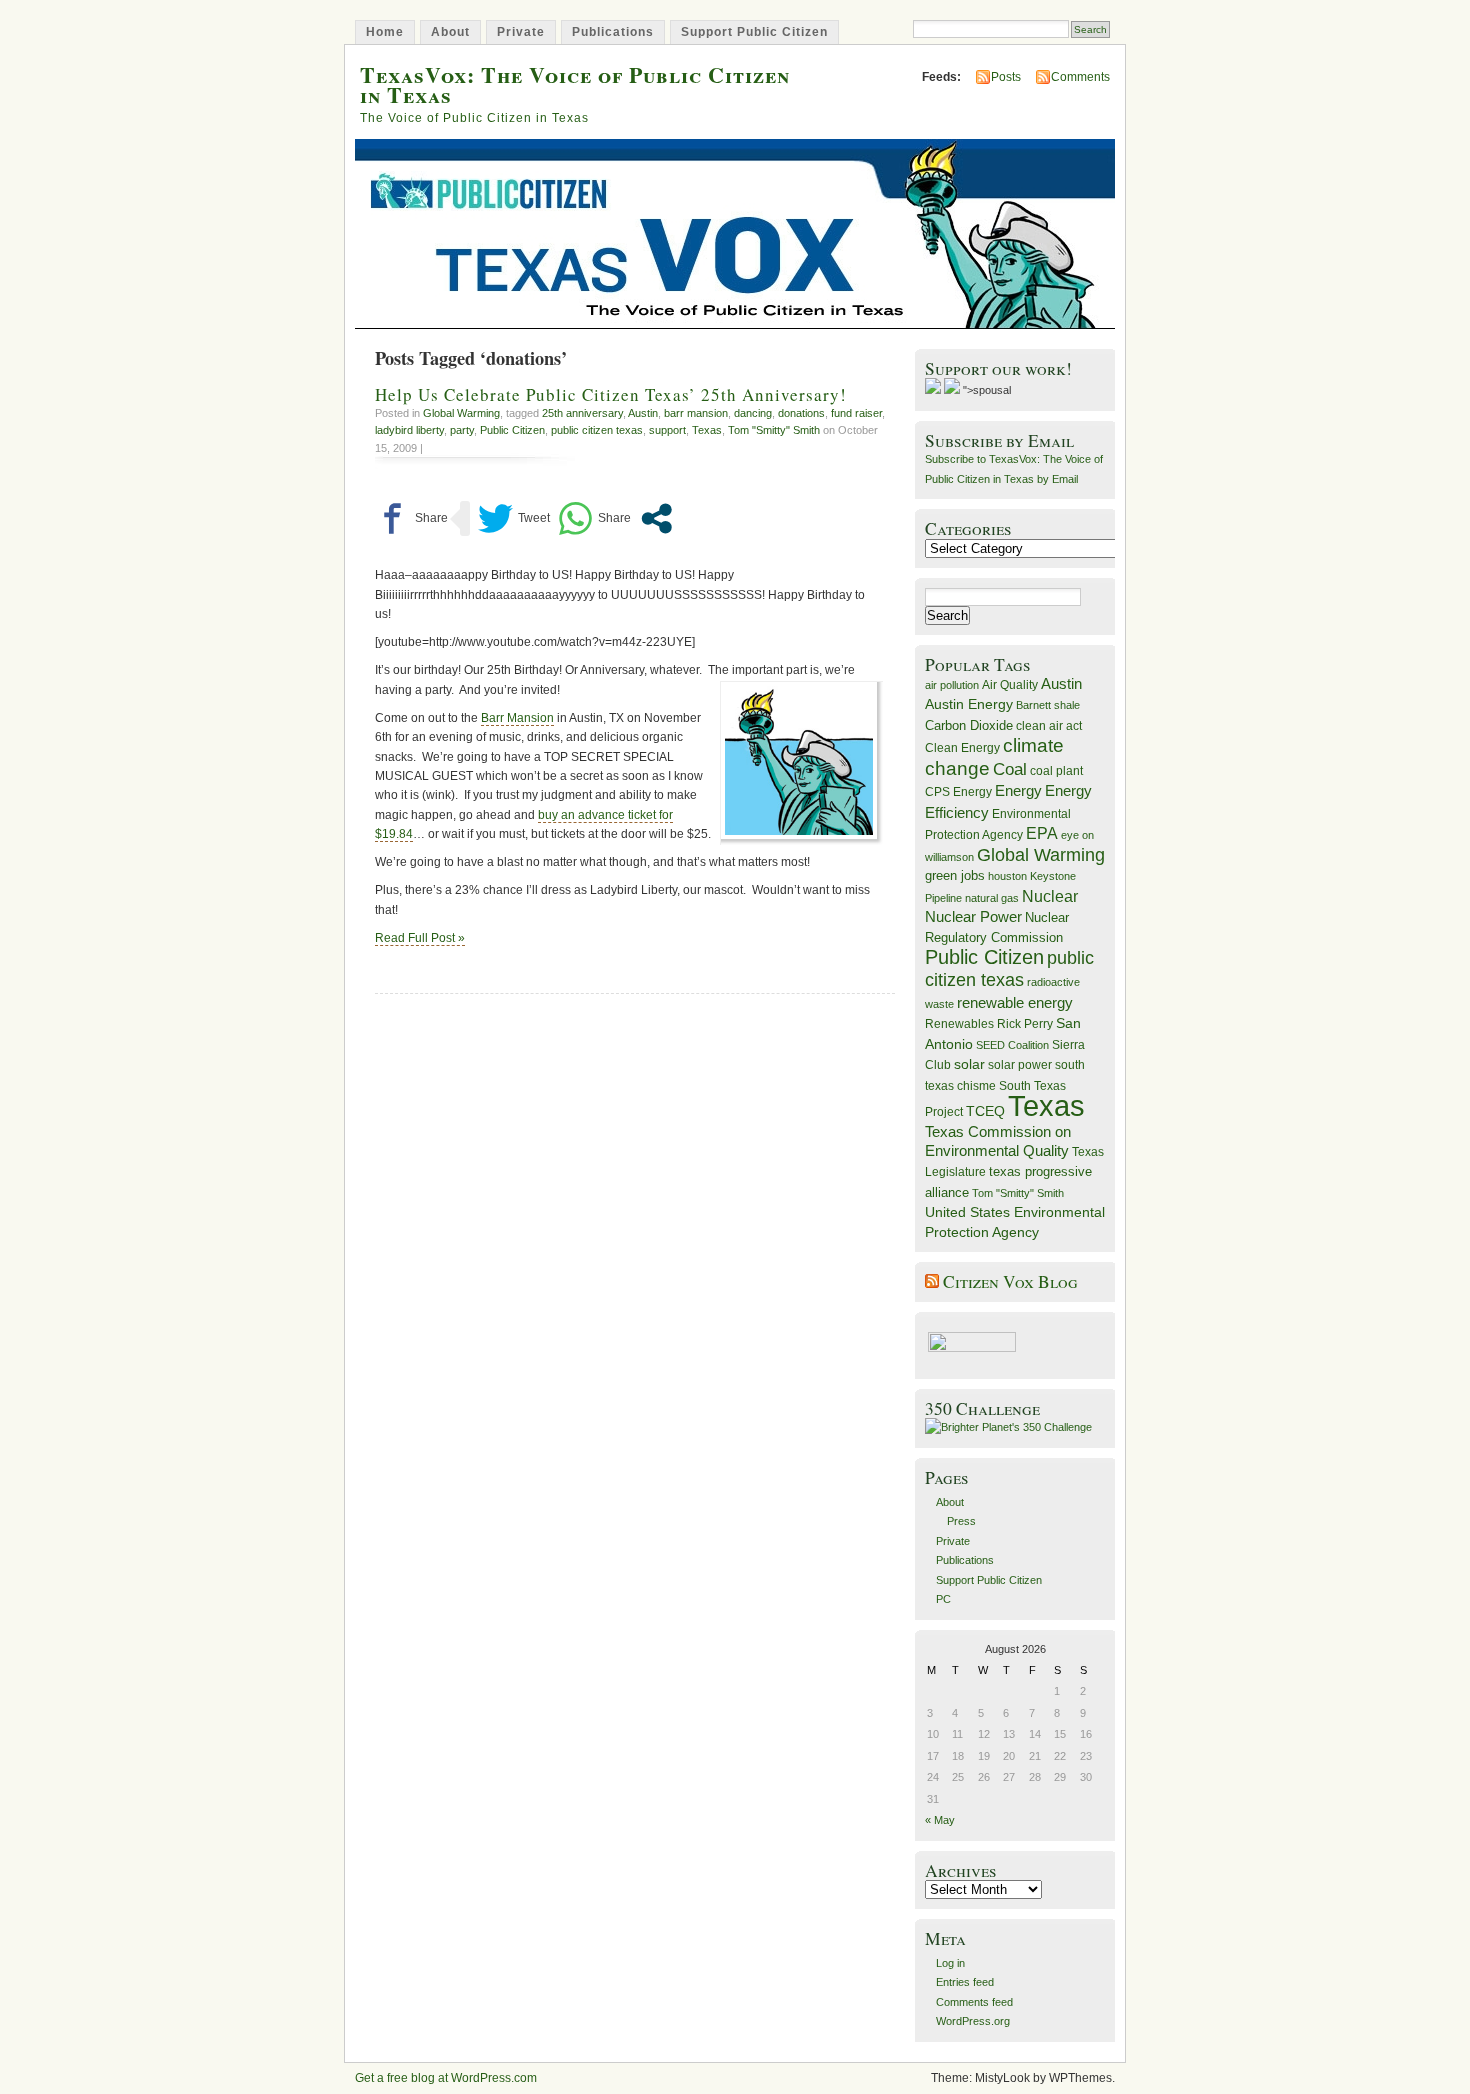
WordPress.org (973, 2021)
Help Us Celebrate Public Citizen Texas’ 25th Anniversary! (611, 394)
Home (385, 32)
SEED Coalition (1012, 1045)
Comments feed (974, 2002)
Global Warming (461, 413)
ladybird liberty (409, 430)
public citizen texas (597, 430)
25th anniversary (582, 413)
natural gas (992, 898)
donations (801, 413)
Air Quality (1010, 685)
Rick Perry (1025, 1024)
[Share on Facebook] (411, 518)
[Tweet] (514, 518)
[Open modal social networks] (656, 518)
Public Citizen (512, 430)
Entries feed (965, 1982)
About (450, 32)
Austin (643, 413)
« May (940, 1820)
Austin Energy (969, 704)
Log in (950, 1963)
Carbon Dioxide (969, 725)
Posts (1006, 77)
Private (521, 32)
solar (969, 1064)
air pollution (952, 685)
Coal (1010, 769)
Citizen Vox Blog (1010, 1281)
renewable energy (1015, 1002)
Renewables (959, 1024)
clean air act (1049, 726)
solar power (1020, 1065)
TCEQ (985, 1111)
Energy (1018, 790)
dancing (753, 413)
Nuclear (1050, 896)
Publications (613, 32)
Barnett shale (1048, 705)
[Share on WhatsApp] (594, 518)
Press (961, 1521)
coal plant (1056, 771)
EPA (1042, 833)
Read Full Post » (420, 938)
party (462, 430)
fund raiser (856, 413)
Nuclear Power (973, 917)
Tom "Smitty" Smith (774, 430)
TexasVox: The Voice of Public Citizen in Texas (575, 84)
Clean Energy (962, 748)
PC (943, 1599)
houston (1007, 876)
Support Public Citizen (754, 32)
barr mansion (696, 413)
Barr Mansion (517, 718)
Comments (1080, 77)
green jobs (955, 876)
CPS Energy (958, 791)
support (667, 430)
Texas (707, 430)
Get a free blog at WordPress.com (446, 2078)
